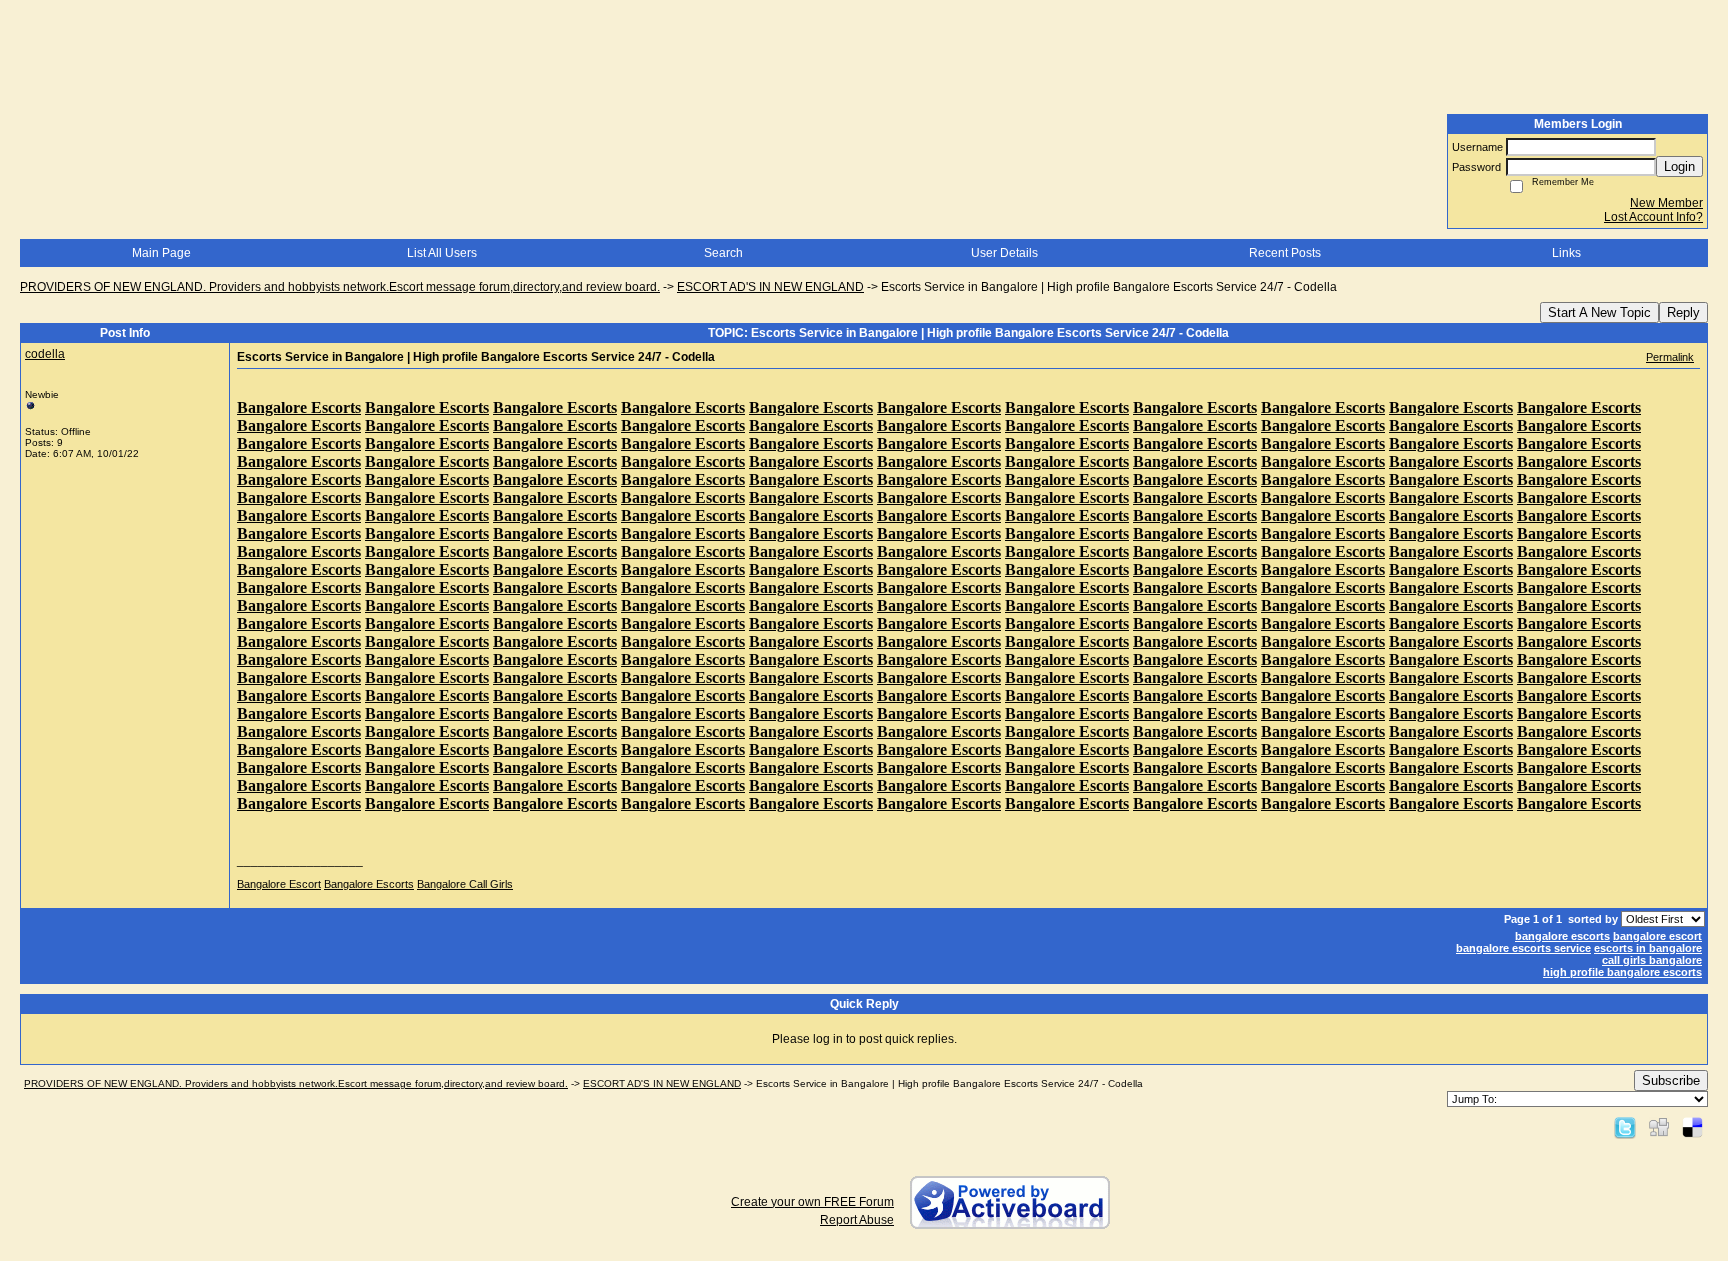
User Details (1004, 253)
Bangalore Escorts (299, 407)
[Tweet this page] (1625, 1127)
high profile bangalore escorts (1622, 972)
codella (45, 354)
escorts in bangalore (1648, 948)
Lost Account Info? (1653, 217)
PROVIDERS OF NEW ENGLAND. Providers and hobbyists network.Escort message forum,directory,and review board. (340, 287)
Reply (1683, 312)
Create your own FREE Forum (812, 1202)
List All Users (442, 253)
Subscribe (1671, 1080)
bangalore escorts (1562, 936)
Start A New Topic (1599, 312)
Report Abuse (857, 1220)
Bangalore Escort (279, 884)
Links (1566, 253)
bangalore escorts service (1523, 948)
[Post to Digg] (1659, 1127)
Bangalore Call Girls (465, 884)
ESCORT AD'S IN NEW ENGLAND (770, 287)
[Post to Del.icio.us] (1692, 1127)
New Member (1666, 203)
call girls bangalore (1652, 960)
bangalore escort (1657, 936)
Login (1679, 166)
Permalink (1670, 357)
